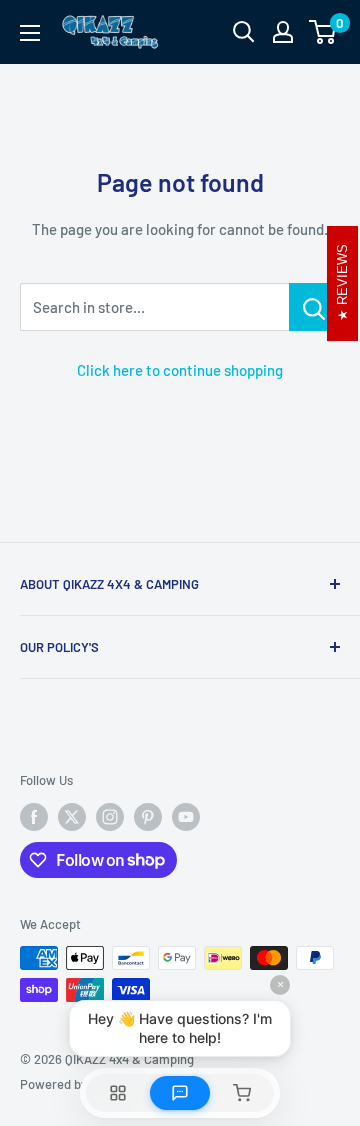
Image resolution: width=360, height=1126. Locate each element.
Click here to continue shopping (180, 370)
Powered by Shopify (76, 1084)
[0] (323, 32)
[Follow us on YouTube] (186, 817)
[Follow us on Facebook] (34, 817)
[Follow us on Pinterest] (148, 817)
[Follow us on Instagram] (110, 817)
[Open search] (244, 32)
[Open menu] (30, 33)
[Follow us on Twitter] (72, 817)
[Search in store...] (314, 307)
